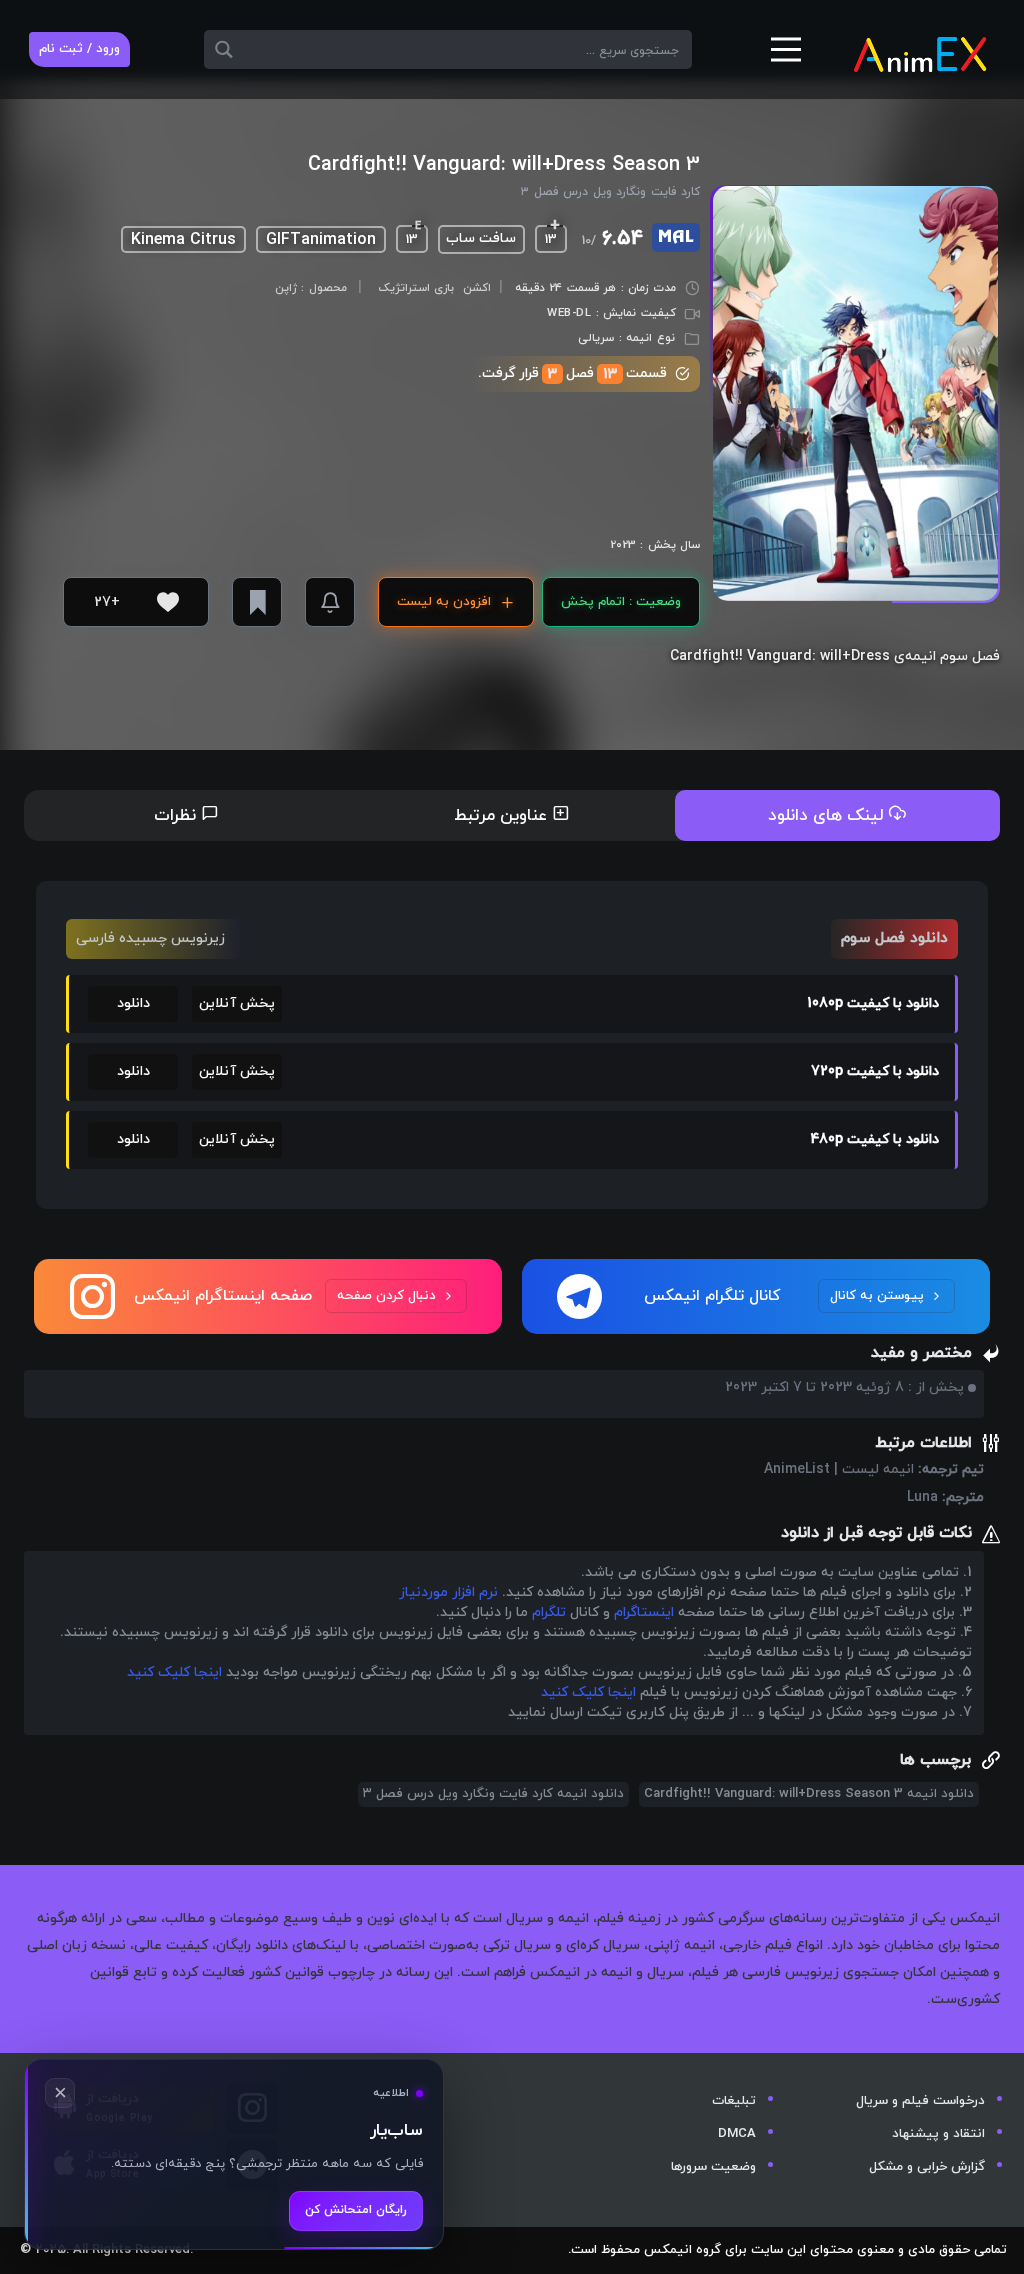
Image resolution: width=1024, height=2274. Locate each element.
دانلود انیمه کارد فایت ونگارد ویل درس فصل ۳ (493, 1794)
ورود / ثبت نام (79, 49)
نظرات (177, 816)
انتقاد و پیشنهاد (938, 2134)
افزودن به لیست (444, 602)
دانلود (133, 1003)
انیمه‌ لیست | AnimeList (839, 1469)
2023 (623, 545)
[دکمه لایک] (168, 602)
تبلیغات (734, 2101)
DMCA (737, 2134)
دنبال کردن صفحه (386, 1296)
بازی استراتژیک (416, 288)
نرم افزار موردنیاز (448, 1592)
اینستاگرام (644, 1612)
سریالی (596, 338)
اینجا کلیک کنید (174, 1672)
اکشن (477, 288)
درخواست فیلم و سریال (920, 2101)
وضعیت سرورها (713, 2167)
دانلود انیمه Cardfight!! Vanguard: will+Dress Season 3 (809, 1794)
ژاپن (286, 288)
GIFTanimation (321, 240)
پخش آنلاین (237, 1003)
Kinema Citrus (183, 240)
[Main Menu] (786, 57)
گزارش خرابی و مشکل (927, 2167)
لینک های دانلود (828, 816)
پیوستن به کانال (877, 1296)
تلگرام (549, 1612)
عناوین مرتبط (503, 816)
